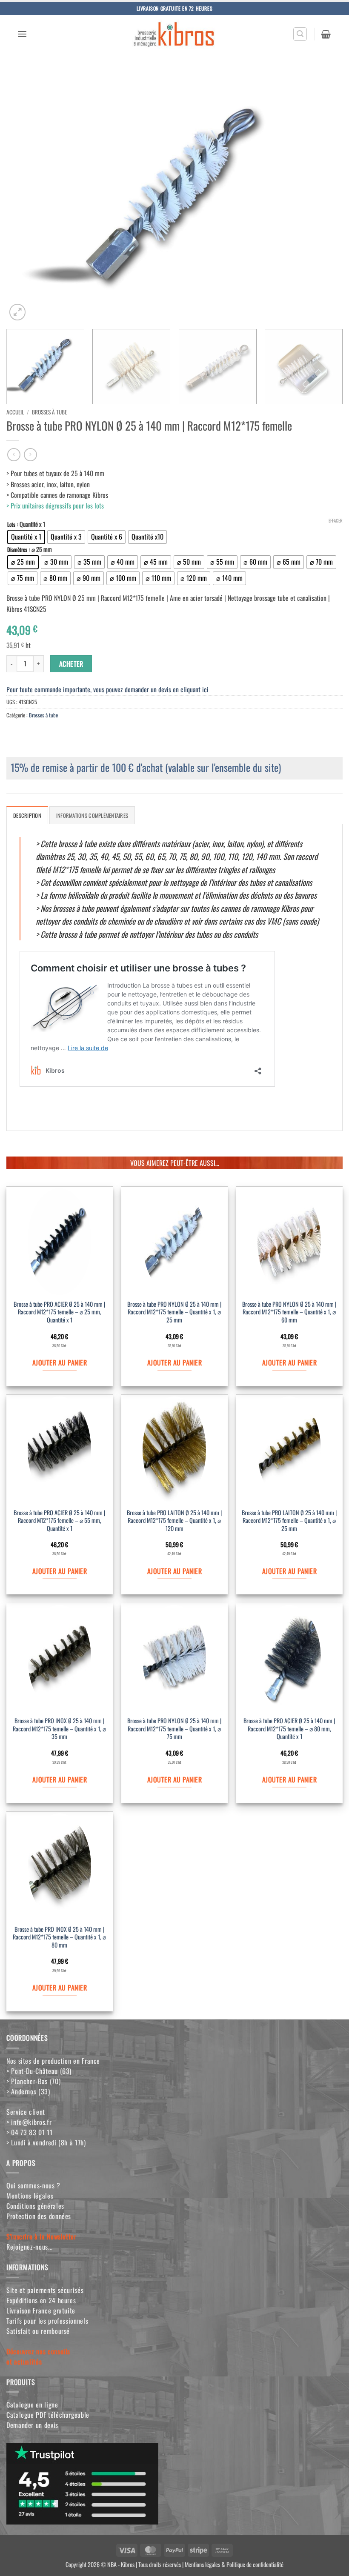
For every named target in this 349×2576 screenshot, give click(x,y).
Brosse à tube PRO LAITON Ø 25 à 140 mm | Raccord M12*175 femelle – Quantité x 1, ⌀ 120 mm (174, 1521)
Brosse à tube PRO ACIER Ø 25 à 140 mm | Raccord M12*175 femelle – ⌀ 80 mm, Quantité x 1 (289, 1729)
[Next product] (14, 455)
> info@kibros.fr (29, 2122)
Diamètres (17, 550)
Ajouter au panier (60, 1362)
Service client (26, 2112)
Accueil (15, 412)
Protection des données (39, 2216)
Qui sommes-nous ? (33, 2185)
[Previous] (24, 196)
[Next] (325, 196)
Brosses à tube (49, 412)
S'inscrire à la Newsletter (41, 2236)
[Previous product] (30, 455)
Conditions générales (35, 2206)
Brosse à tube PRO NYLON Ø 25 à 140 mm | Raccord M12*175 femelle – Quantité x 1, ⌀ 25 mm (174, 1312)
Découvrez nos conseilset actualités (38, 2356)
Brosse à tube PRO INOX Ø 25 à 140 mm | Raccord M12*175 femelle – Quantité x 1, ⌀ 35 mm (59, 1729)
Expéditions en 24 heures (41, 2300)
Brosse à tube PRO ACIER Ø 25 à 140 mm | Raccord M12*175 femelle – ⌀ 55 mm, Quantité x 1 (59, 1521)
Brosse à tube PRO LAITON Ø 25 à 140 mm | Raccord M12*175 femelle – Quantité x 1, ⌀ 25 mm (289, 1521)
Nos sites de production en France (53, 2061)
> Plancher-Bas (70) (33, 2081)
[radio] (26, 537)
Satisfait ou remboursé (38, 2331)
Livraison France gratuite (41, 2310)
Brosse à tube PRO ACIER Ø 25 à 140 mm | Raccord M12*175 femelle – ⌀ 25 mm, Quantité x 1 (59, 1312)
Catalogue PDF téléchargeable (48, 2415)
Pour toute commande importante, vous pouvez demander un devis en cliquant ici (107, 689)
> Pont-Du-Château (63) (39, 2071)
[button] (22, 34)
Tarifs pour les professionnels (47, 2321)
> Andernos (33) (28, 2091)
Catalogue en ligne (32, 2405)
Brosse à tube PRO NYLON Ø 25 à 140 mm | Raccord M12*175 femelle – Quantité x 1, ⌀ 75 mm (174, 1729)
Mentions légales (30, 2196)
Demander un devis (32, 2425)
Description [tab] (27, 815)
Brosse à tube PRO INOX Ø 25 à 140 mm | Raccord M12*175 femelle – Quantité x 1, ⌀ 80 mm (59, 1937)
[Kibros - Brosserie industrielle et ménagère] (174, 34)
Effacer (336, 520)
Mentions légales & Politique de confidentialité (234, 2564)
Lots (11, 524)
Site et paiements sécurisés (45, 2290)
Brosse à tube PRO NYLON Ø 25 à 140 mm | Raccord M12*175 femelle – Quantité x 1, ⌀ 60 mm (289, 1312)
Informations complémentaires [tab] (92, 815)
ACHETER (71, 664)
